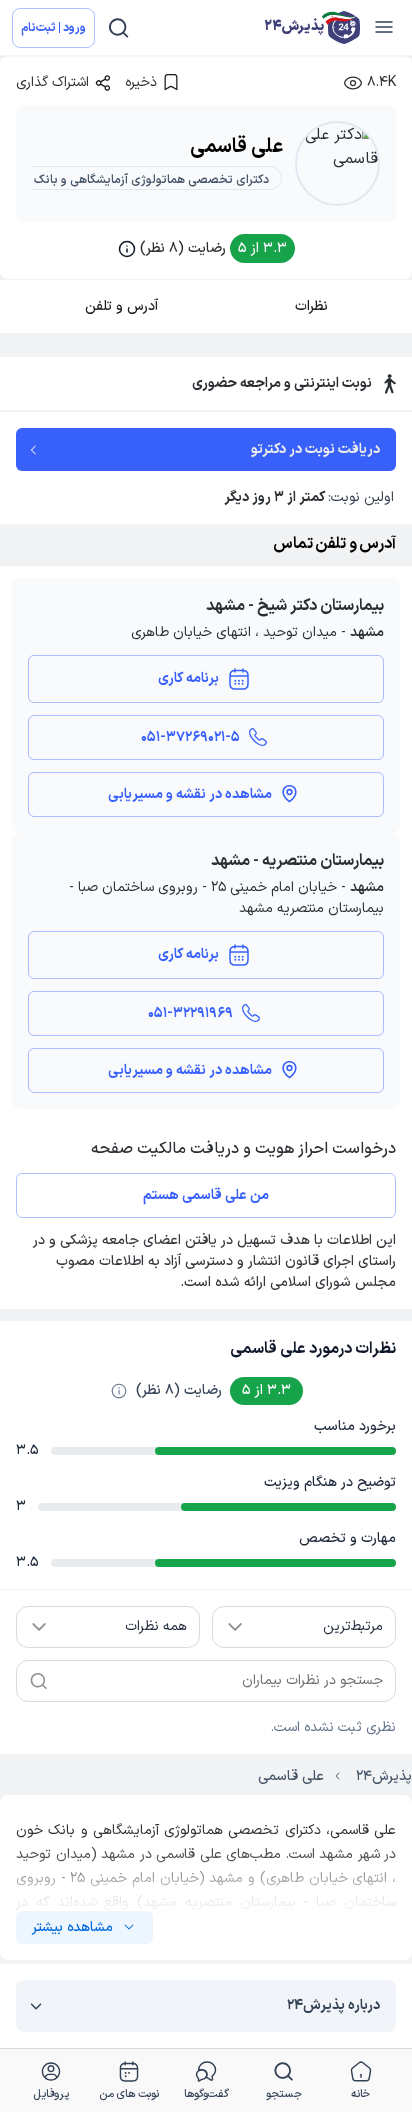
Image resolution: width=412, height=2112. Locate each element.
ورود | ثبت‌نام (53, 28)
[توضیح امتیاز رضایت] (119, 1391)
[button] (206, 248)
